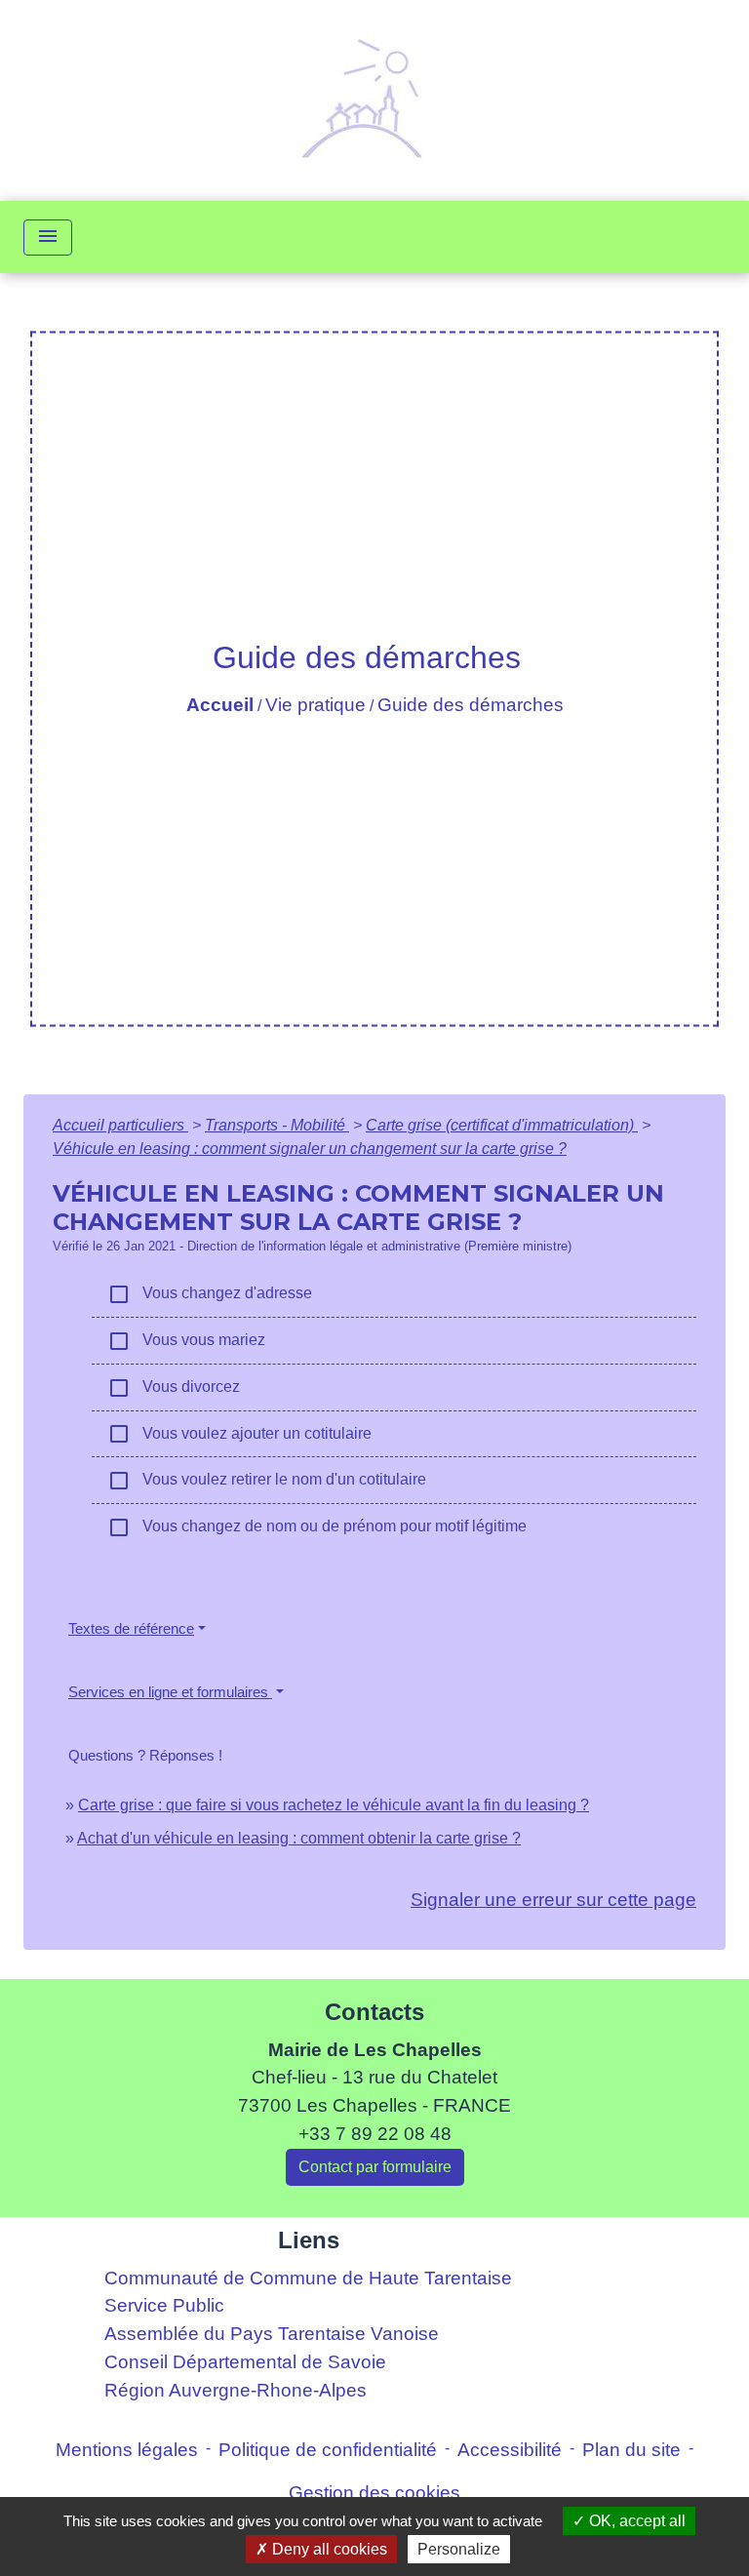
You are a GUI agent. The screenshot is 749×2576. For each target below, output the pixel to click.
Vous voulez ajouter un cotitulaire (239, 1434)
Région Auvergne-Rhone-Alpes (236, 2390)
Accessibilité (510, 2450)
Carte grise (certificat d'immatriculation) (502, 1125)
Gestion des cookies (374, 2493)
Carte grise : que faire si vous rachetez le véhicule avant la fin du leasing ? (334, 1805)
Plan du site (631, 2450)
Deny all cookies (328, 2549)
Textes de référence (131, 1628)
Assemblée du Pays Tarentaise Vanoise (272, 2334)
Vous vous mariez (186, 1341)
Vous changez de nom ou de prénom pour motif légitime (317, 1527)
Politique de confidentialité (328, 2450)
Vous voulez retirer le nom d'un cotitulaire (267, 1481)
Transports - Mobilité (277, 1125)
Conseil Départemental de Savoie (245, 2362)
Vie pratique (315, 705)
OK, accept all (635, 2521)
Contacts (374, 2012)
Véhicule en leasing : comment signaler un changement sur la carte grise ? (310, 1149)
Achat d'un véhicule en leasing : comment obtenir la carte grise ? (299, 1838)
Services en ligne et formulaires (170, 1692)
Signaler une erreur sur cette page (553, 1900)
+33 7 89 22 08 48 (375, 2134)
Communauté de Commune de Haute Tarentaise (308, 2278)
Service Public (164, 2305)
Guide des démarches (471, 705)
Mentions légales (127, 2450)
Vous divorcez (174, 1388)
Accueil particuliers (120, 1125)
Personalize (459, 2549)
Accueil (220, 705)
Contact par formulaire (375, 2167)
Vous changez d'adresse (210, 1294)
